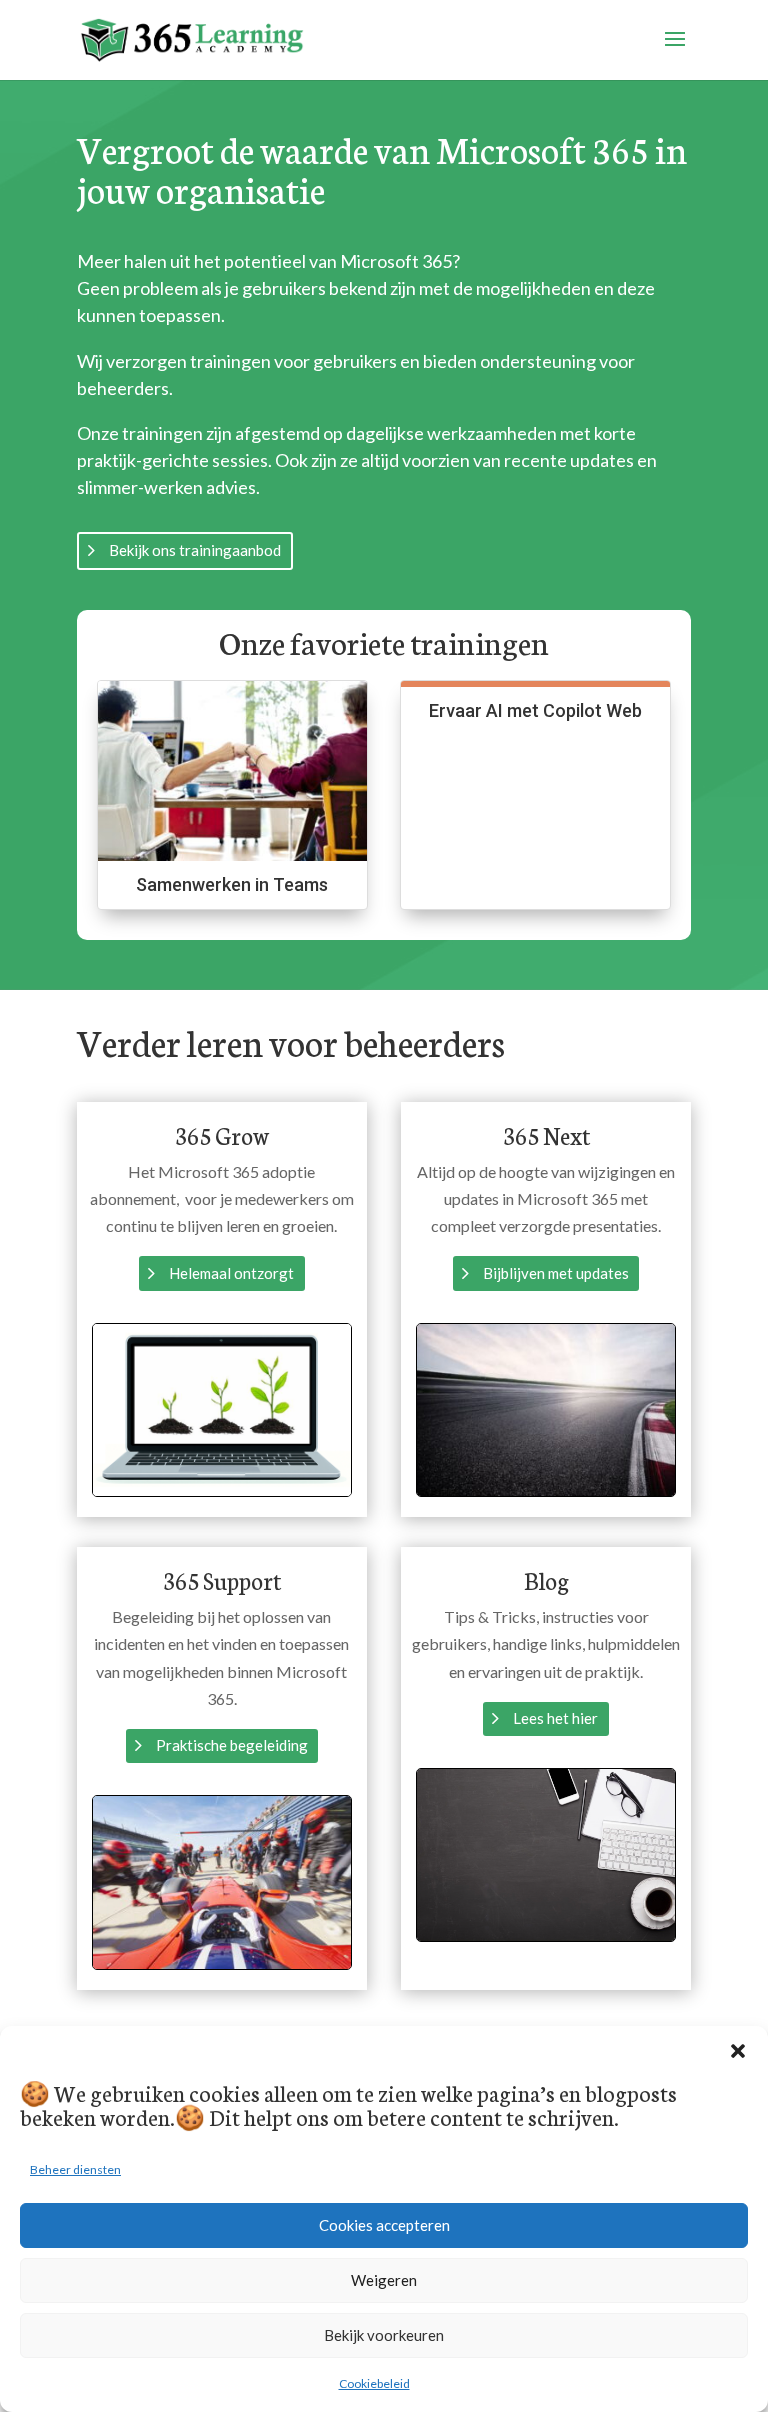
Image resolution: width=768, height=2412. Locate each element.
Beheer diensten (75, 2169)
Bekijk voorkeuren (384, 2335)
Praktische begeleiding (232, 1745)
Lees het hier (555, 1718)
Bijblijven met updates (556, 1273)
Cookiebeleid (374, 2383)
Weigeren (384, 2280)
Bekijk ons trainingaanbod (195, 550)
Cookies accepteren (384, 2225)
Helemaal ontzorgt (231, 1273)
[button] (738, 2051)
